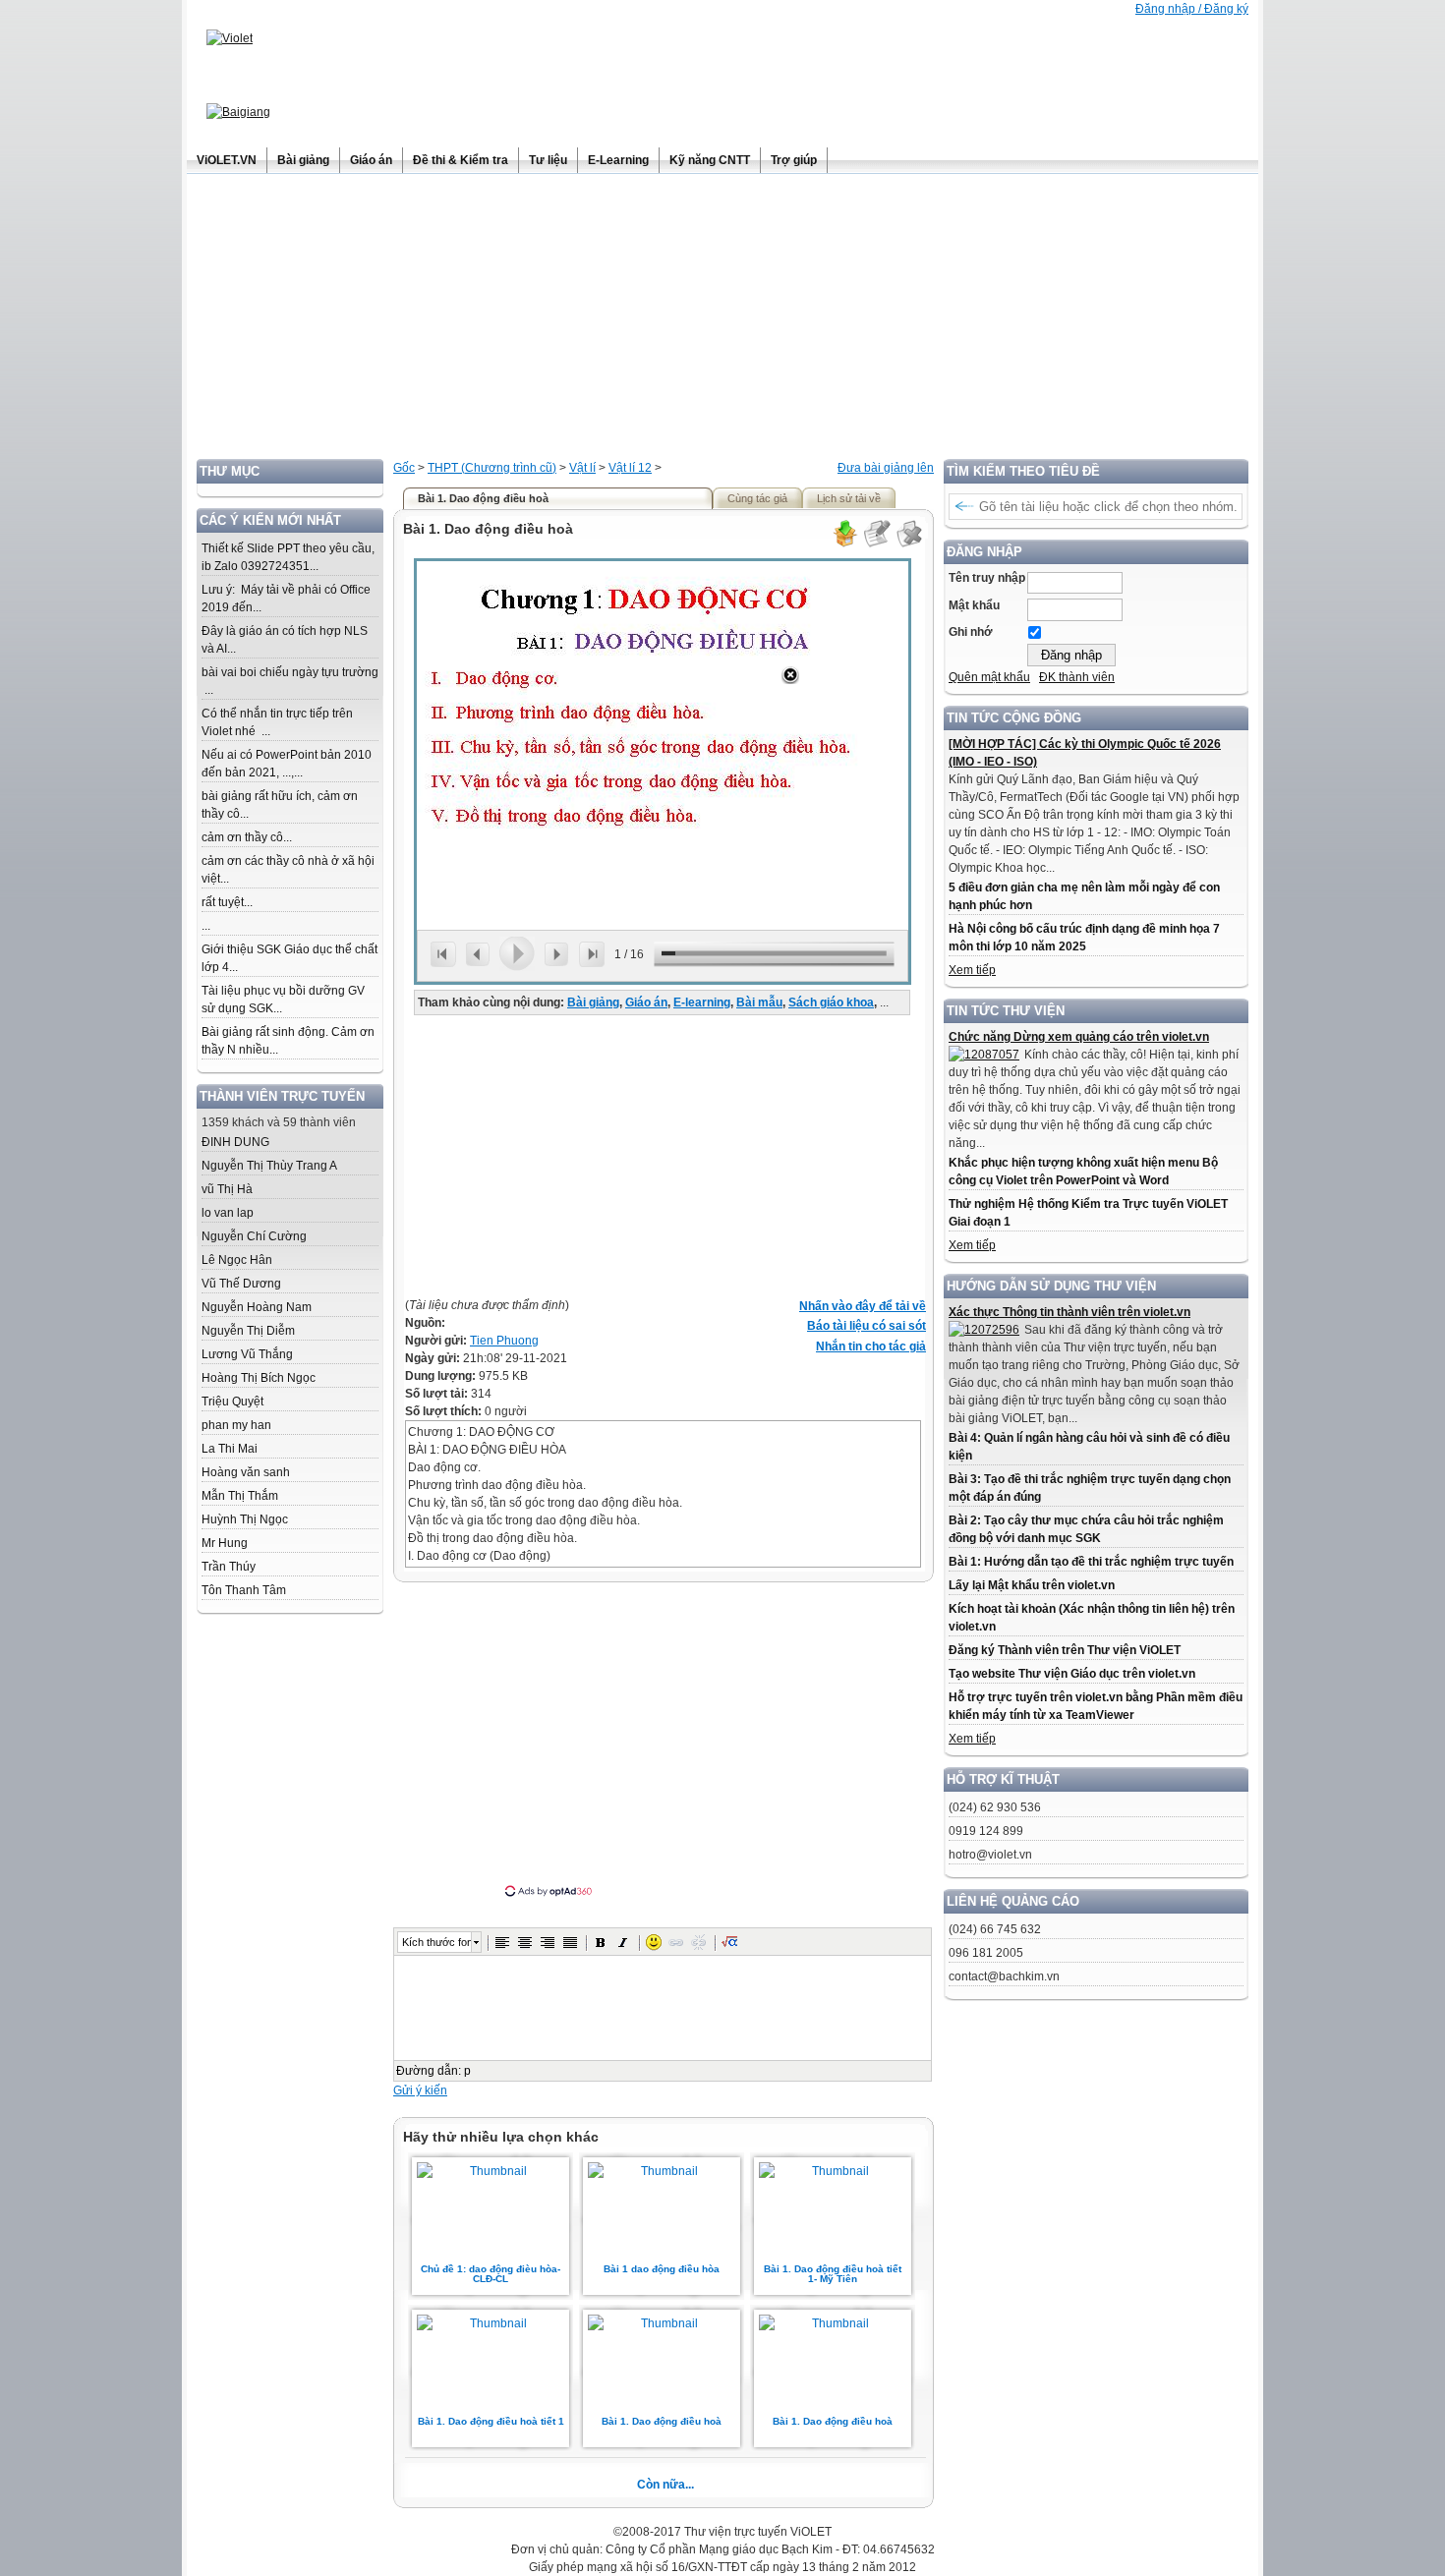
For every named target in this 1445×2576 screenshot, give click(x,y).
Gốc (404, 468)
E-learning (702, 1002)
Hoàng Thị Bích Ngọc (259, 1378)
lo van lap (228, 1213)
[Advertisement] (722, 321)
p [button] (467, 2071)
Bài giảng (593, 1002)
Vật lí (582, 468)
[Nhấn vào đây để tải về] (844, 544)
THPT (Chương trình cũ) (492, 468)
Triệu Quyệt (232, 1402)
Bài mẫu (759, 1002)
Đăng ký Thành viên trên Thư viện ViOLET (1065, 1650)
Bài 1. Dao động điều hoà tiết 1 (491, 2421)
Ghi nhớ (971, 632)
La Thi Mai (230, 1449)
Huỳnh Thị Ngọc (245, 1519)
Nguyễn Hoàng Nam (257, 1307)
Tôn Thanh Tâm (244, 1590)
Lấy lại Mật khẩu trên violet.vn (1032, 1585)
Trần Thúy (229, 1567)
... (206, 926)
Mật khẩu (974, 605)
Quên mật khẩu (989, 677)
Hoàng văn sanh (246, 1472)
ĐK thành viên (1077, 677)
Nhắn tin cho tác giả (871, 1346)
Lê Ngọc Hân (237, 1260)
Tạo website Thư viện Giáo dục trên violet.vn (1072, 1674)
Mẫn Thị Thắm (240, 1496)
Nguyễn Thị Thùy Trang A (269, 1166)
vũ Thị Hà (227, 1189)
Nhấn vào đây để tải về (863, 1306)
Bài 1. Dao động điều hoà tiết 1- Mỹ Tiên (833, 2274)
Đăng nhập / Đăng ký (1192, 9)
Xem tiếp (972, 970)
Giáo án (646, 1002)
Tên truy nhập (987, 578)
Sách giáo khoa (831, 1002)
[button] (502, 1942)
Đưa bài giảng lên (886, 468)
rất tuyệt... (227, 902)
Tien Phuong (504, 1341)
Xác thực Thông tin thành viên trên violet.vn (1069, 1312)
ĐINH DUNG (235, 1142)
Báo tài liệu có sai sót (867, 1326)
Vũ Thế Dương (241, 1284)
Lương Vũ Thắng (247, 1354)
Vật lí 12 (630, 468)
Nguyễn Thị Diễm (248, 1331)
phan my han (236, 1425)
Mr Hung (225, 1543)
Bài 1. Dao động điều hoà (662, 2421)
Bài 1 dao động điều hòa (662, 2269)
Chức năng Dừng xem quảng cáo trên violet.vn (1079, 1037)
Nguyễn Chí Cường (254, 1236)
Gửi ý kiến (420, 2090)
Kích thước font (436, 1942)
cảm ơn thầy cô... (247, 837)
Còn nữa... (665, 2485)
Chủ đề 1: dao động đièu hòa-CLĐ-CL (491, 2274)
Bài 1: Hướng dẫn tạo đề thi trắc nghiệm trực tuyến (1091, 1562)
